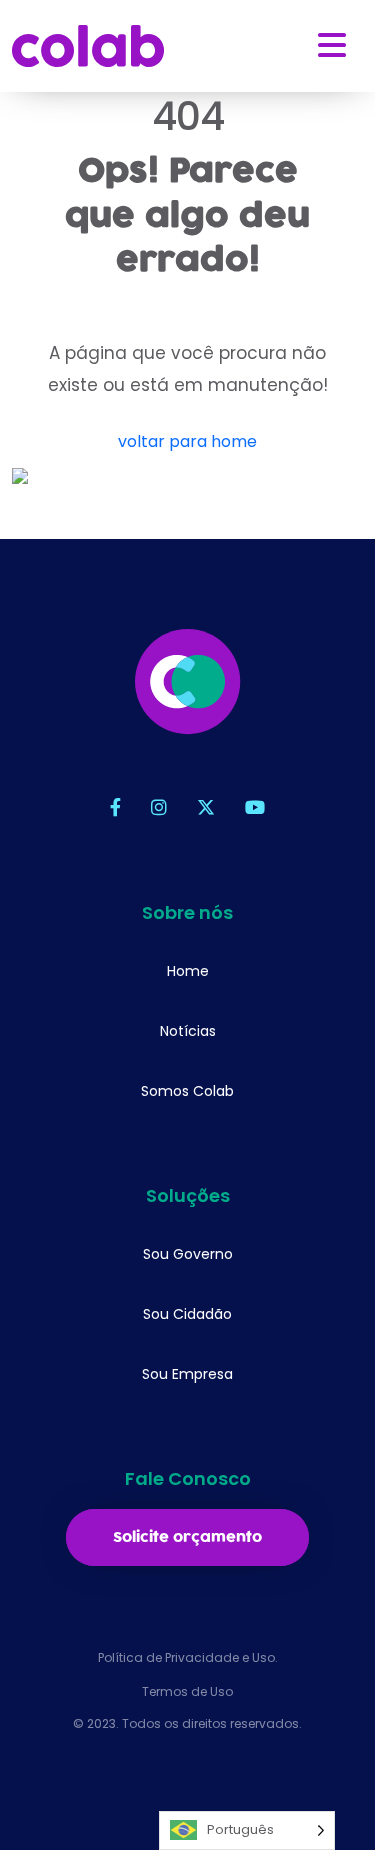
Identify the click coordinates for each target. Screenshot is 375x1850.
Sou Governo (188, 1254)
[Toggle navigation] (332, 45)
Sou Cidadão (187, 1314)
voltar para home (187, 441)
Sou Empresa (187, 1374)
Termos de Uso (187, 1691)
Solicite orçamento (187, 1537)
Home (188, 971)
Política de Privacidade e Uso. (188, 1657)
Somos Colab (187, 1091)
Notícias (188, 1031)
